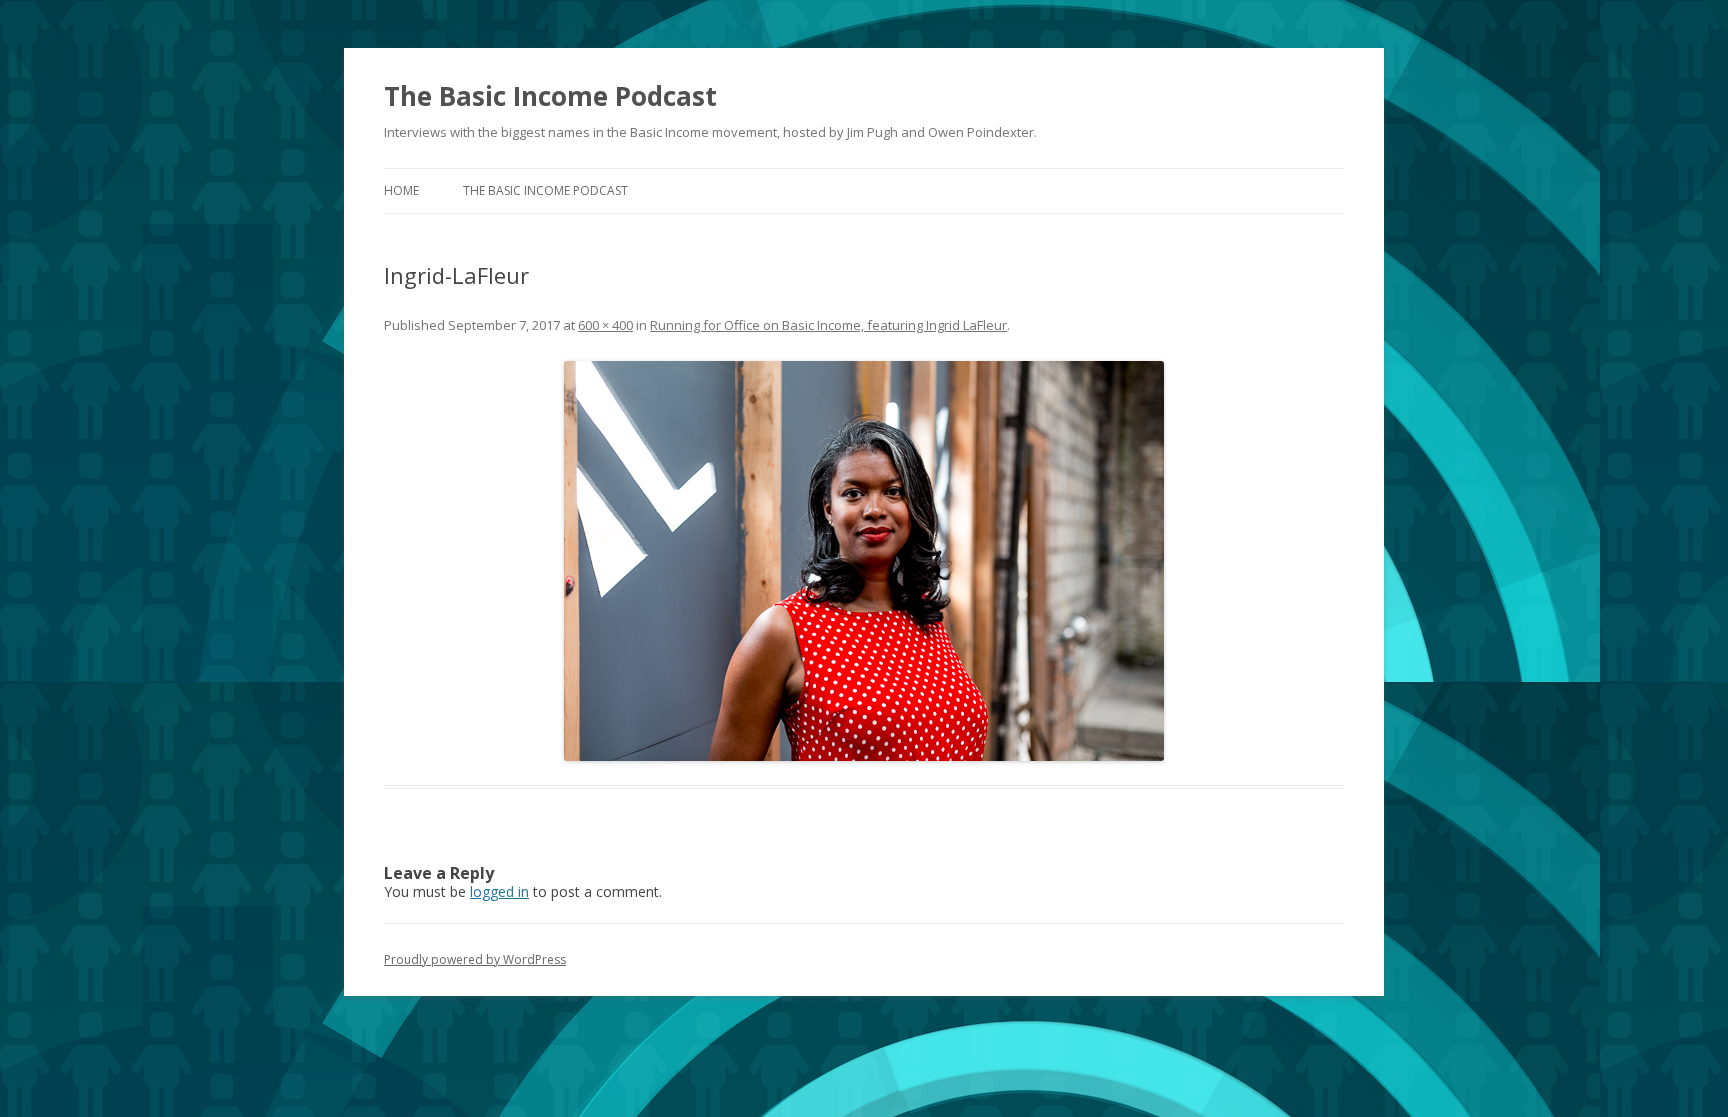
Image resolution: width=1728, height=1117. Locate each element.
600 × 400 (605, 325)
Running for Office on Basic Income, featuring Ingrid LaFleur (828, 325)
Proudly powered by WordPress (475, 959)
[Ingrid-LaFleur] (864, 561)
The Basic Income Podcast (550, 96)
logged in (499, 891)
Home (401, 190)
